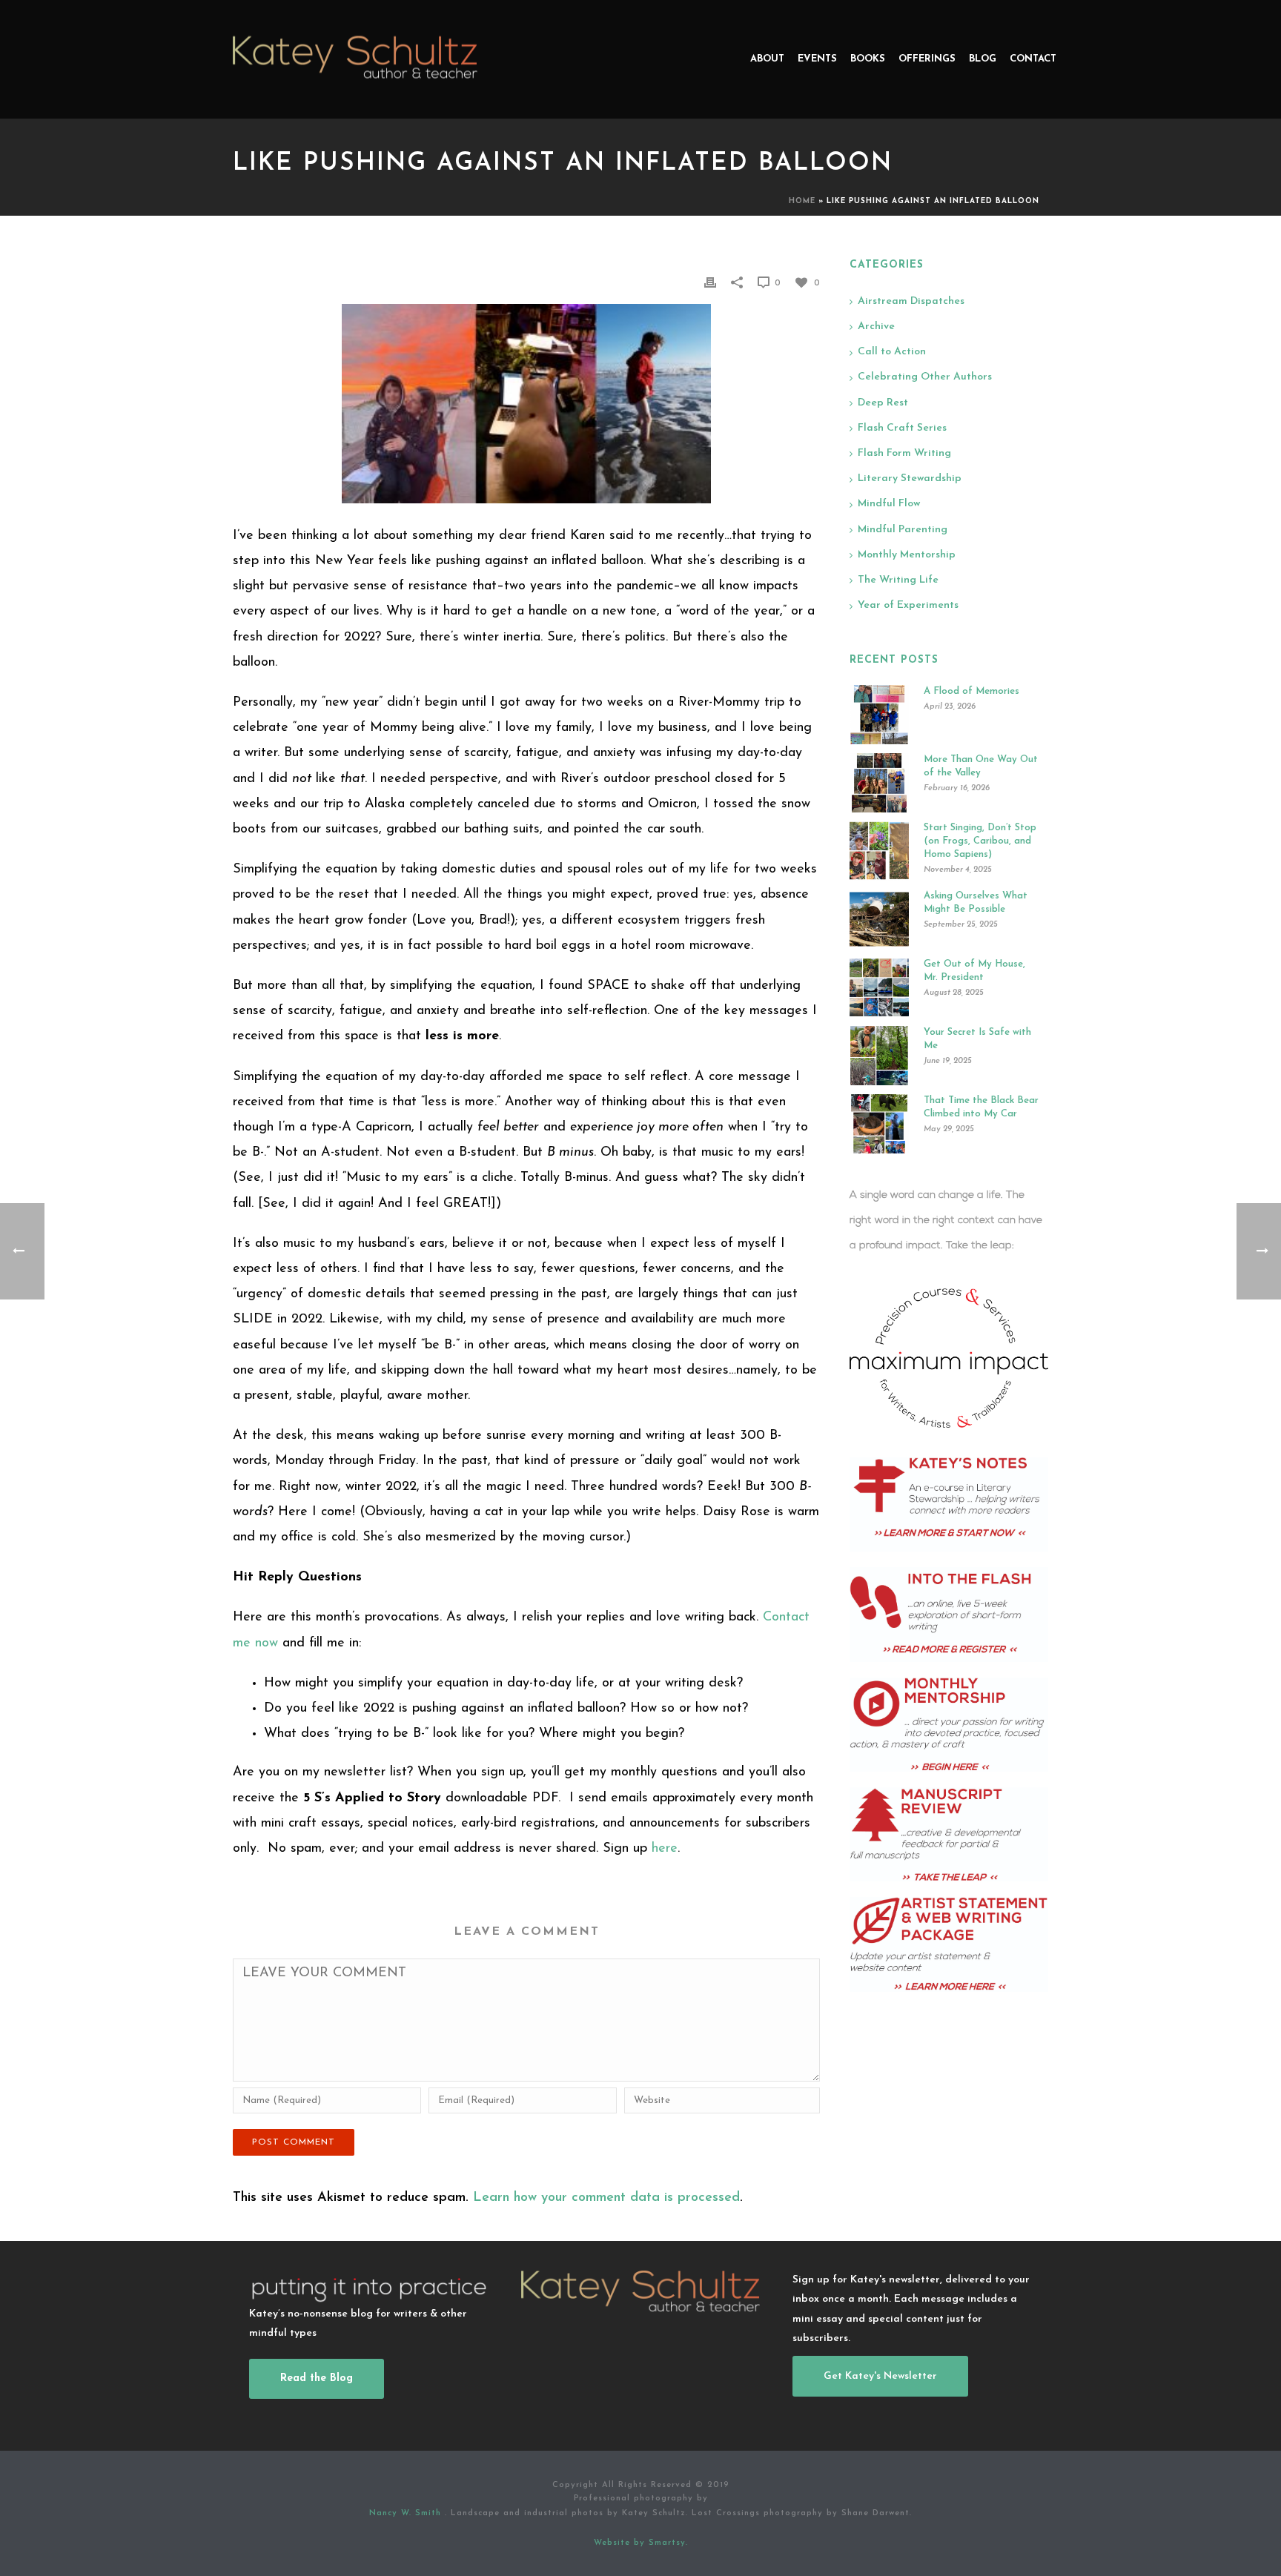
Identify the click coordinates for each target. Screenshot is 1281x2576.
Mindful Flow (889, 504)
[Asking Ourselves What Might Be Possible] (879, 919)
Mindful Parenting (903, 530)
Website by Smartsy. (641, 2543)
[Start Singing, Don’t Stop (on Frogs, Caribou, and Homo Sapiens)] (879, 851)
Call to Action (892, 352)
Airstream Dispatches (911, 301)
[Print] (710, 282)
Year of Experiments (908, 605)
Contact (1033, 59)
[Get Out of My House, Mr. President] (879, 987)
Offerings (927, 59)
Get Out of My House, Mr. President (974, 971)
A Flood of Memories (971, 691)
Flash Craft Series (902, 428)
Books (868, 59)
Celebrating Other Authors (925, 377)
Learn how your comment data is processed (606, 2198)
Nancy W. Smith (407, 2513)
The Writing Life (898, 580)
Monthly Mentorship (907, 555)
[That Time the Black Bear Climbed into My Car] (879, 1124)
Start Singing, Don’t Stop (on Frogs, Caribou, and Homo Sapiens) (980, 841)
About (767, 59)
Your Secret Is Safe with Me (977, 1039)
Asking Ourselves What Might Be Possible (976, 903)
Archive (876, 327)
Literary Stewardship (910, 479)
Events (817, 59)
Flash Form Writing (904, 453)
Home (802, 201)
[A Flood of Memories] (879, 715)
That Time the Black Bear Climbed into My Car (981, 1107)
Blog (983, 59)
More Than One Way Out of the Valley (981, 766)
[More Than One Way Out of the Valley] (879, 783)
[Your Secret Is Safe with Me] (879, 1056)
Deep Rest (883, 403)
